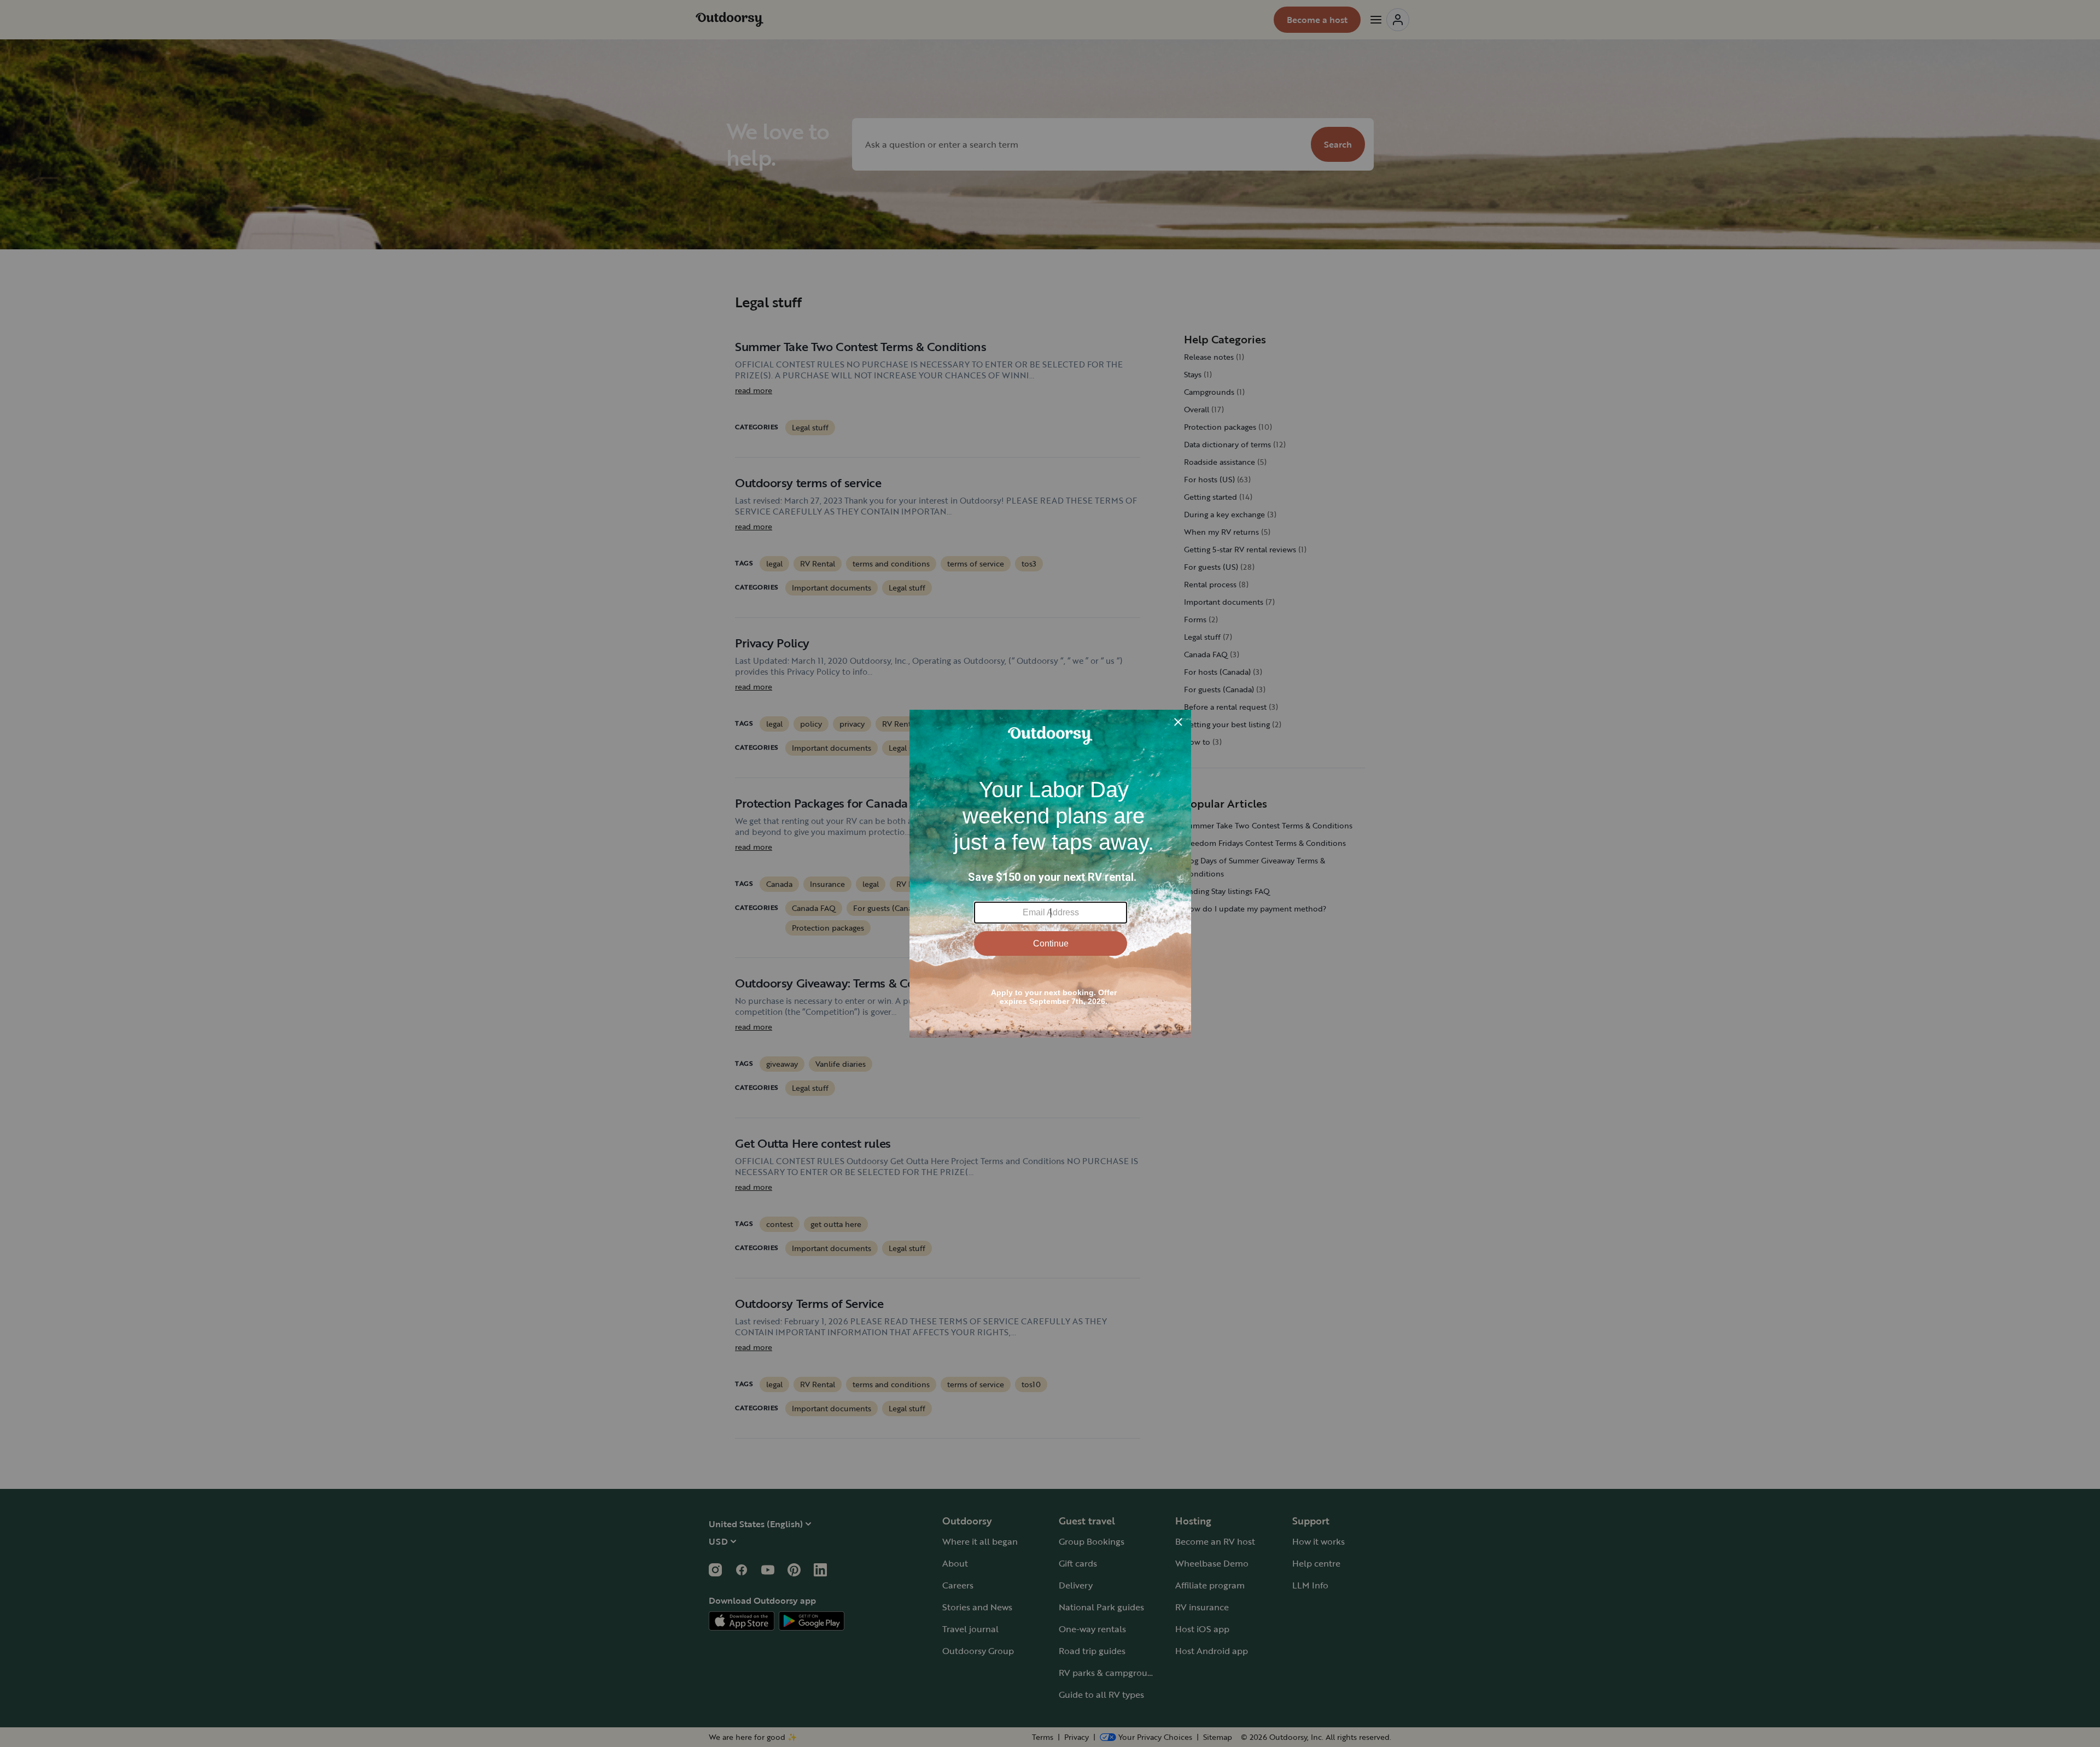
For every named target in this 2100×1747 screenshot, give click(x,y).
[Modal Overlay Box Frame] (1050, 874)
